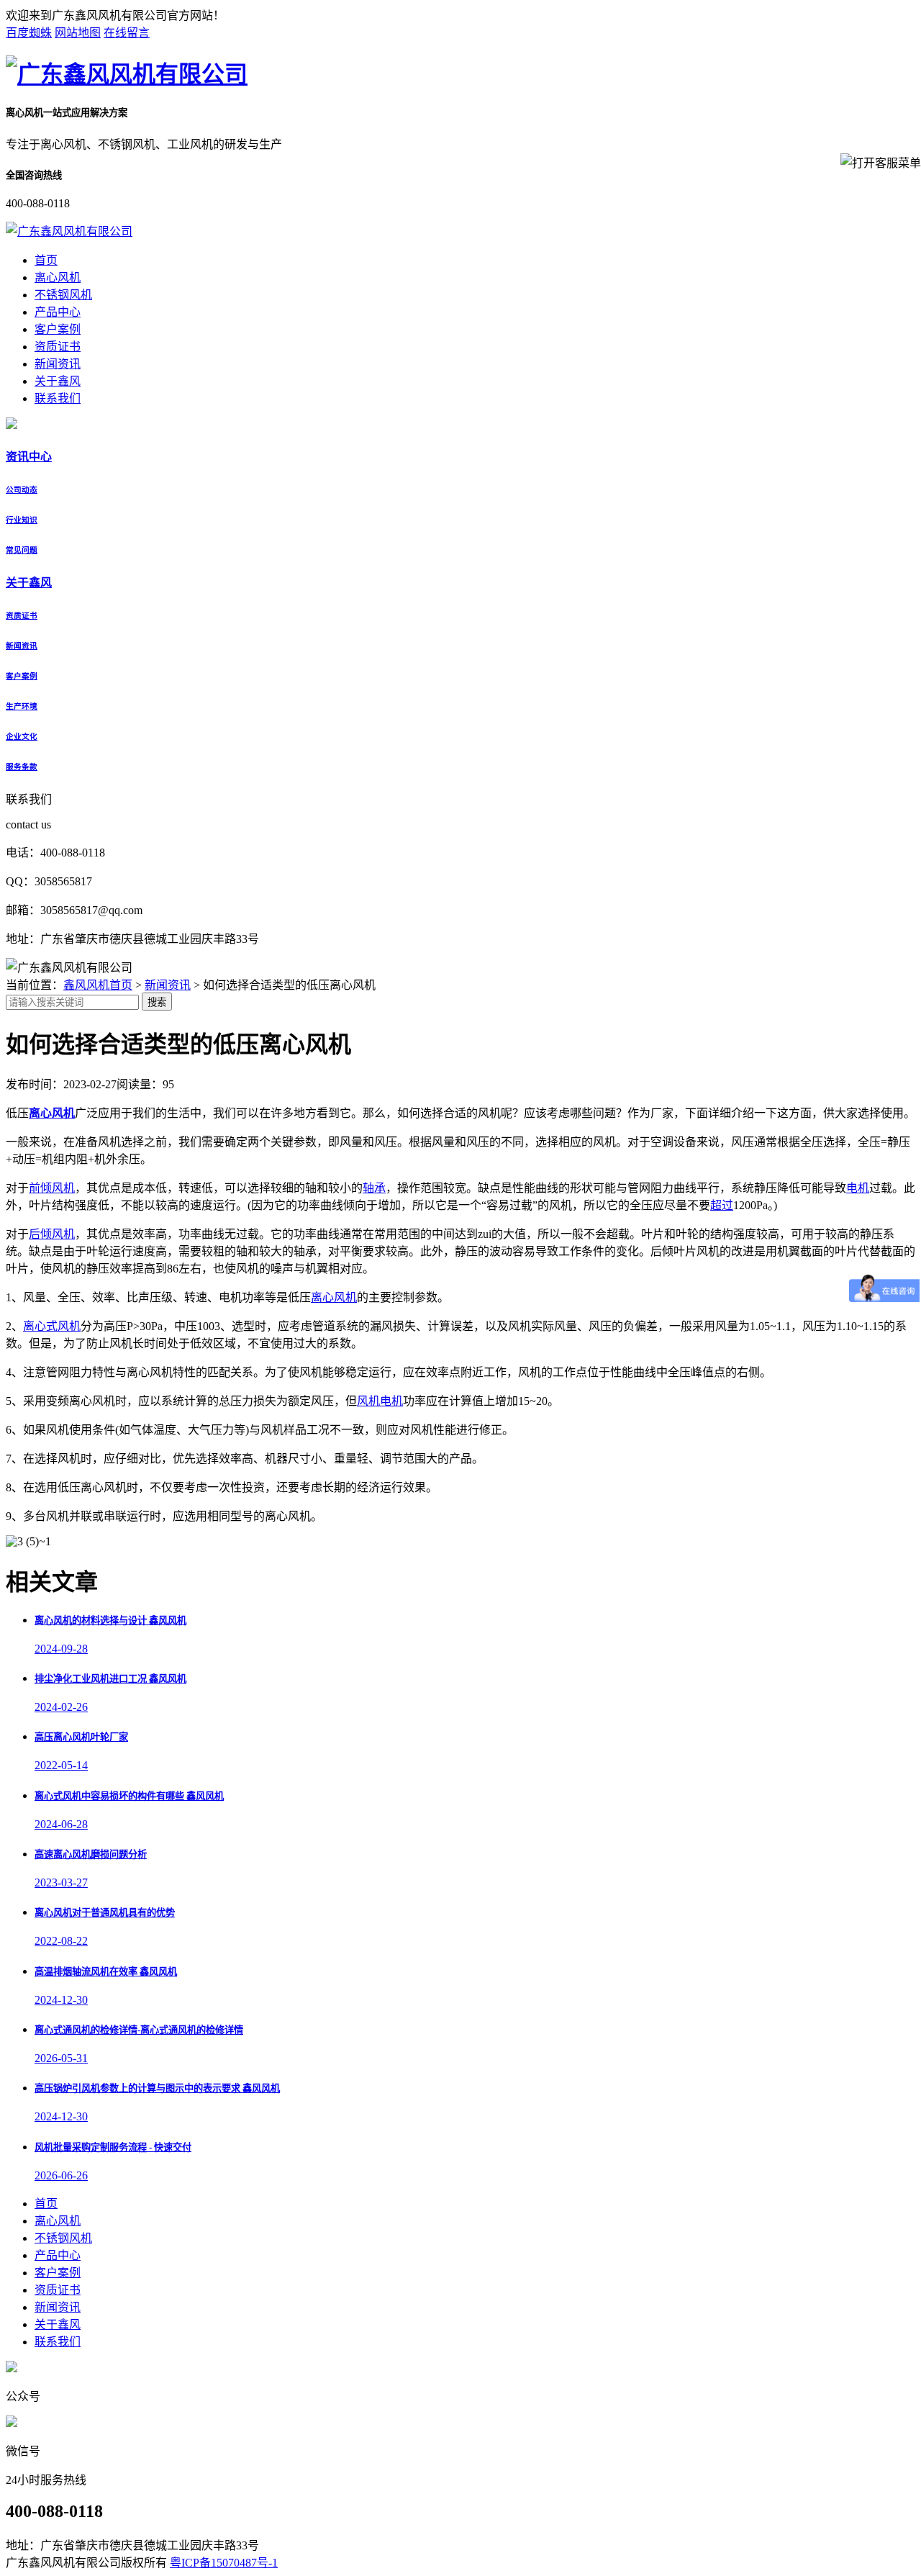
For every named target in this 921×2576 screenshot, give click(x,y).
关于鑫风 (58, 381)
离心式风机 (52, 1326)
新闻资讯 (58, 364)
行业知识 (22, 520)
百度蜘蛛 (29, 33)
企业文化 (22, 736)
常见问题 (22, 550)
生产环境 (22, 706)
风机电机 (380, 1401)
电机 (858, 1188)
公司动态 (22, 489)
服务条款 (22, 767)
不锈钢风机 (63, 295)
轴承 (374, 1188)
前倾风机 (52, 1188)
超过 (722, 1205)
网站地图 (78, 33)
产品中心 (58, 312)
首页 (46, 260)
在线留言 (127, 33)
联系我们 (58, 398)
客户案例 (58, 329)
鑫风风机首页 (98, 985)
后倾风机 (52, 1234)
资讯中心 (29, 457)
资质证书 (58, 347)
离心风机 (58, 277)
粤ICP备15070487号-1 (224, 2563)
